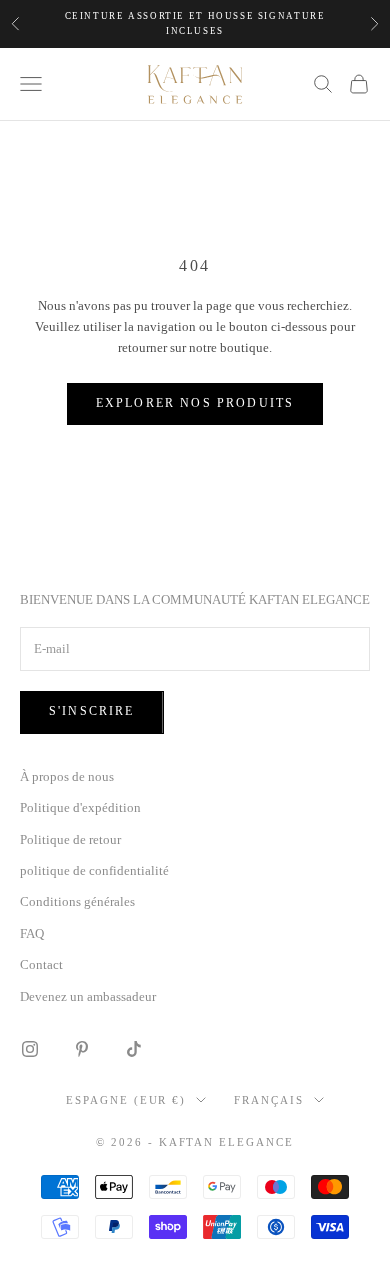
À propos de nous (67, 776)
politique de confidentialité (94, 870)
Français (269, 1100)
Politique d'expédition (80, 807)
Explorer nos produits (195, 403)
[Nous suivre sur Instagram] (30, 1049)
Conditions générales (77, 901)
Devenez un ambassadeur (88, 996)
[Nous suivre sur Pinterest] (82, 1049)
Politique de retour (70, 839)
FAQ (32, 933)
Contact (41, 964)
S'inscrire (92, 711)
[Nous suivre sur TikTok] (134, 1049)
